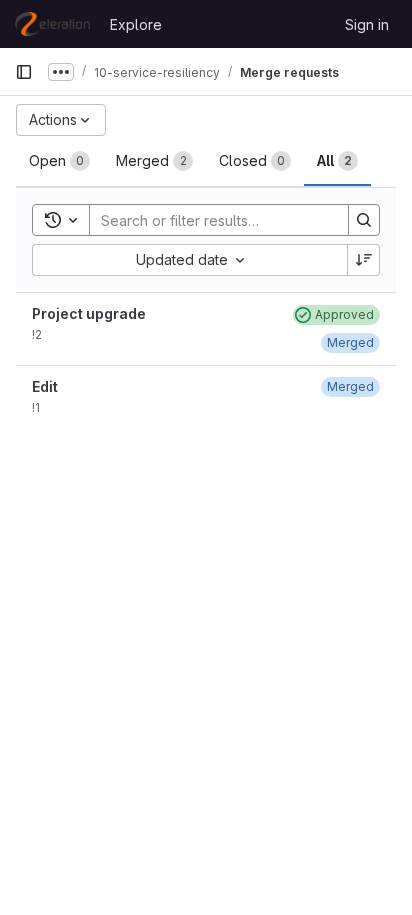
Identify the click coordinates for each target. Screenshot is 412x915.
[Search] (364, 220)
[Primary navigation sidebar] (24, 72)
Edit (45, 386)
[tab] (59, 161)
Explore (136, 24)
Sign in (367, 24)
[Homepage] (52, 24)
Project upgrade (89, 313)
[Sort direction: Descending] (364, 260)
